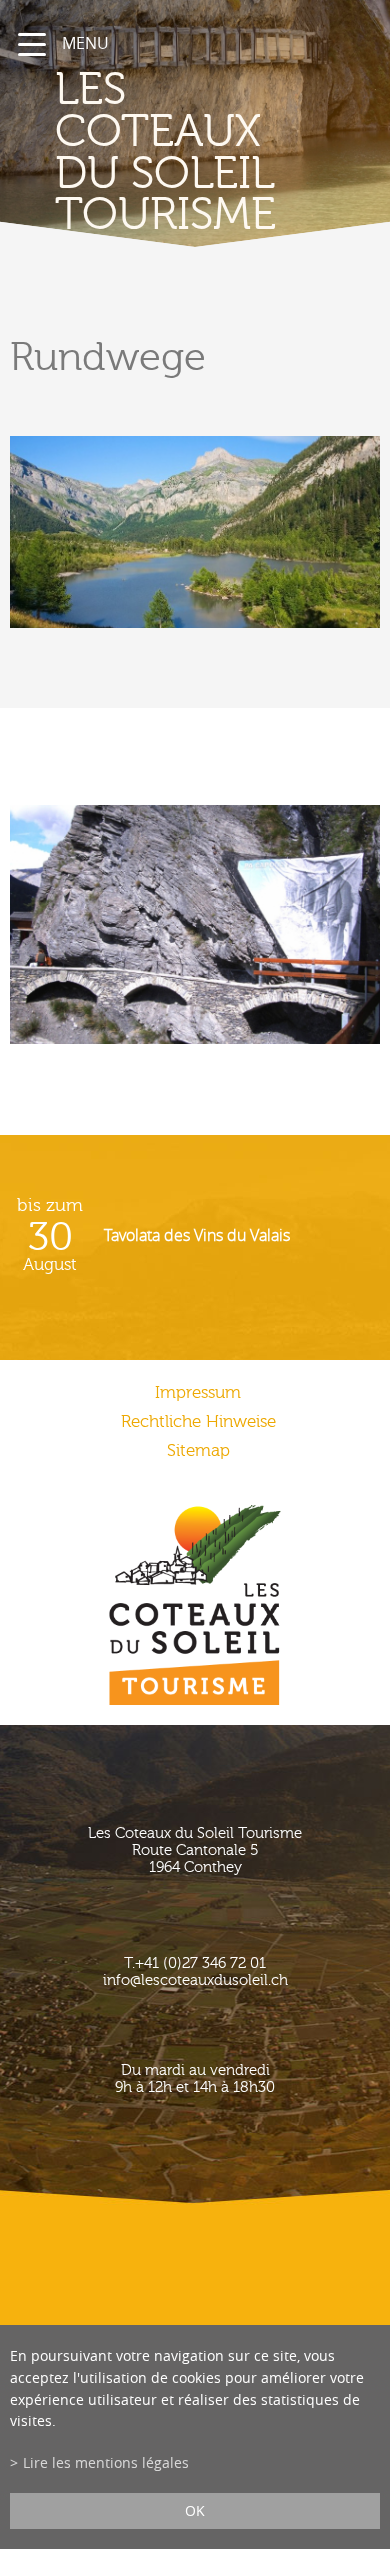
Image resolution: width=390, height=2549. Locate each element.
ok (195, 2510)
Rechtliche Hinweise (198, 1421)
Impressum (198, 1392)
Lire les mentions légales (106, 2462)
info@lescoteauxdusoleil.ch (195, 1980)
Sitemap (198, 1450)
